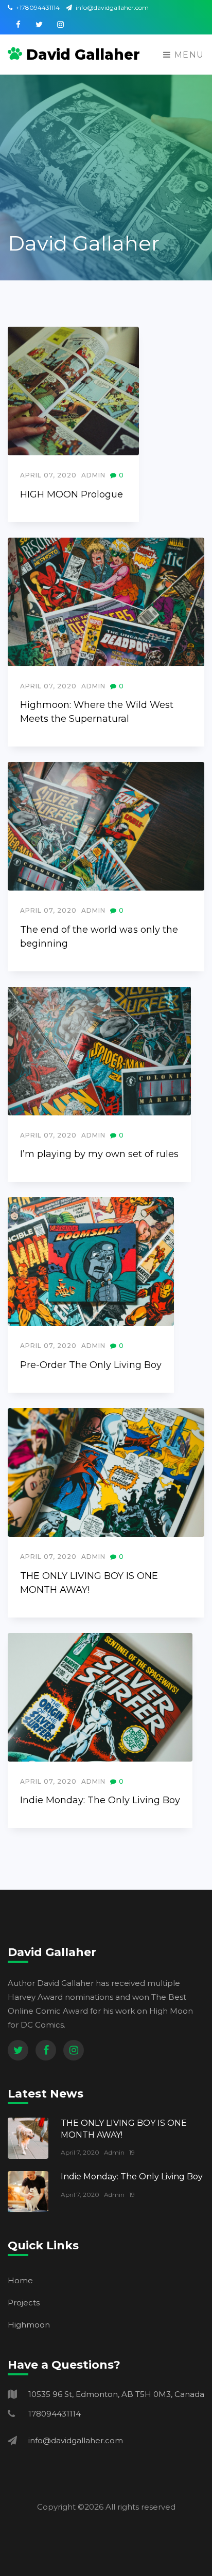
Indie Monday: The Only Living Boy (100, 1800)
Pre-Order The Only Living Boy (91, 1365)
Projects (24, 2303)
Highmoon (29, 2325)
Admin (93, 475)
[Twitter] (18, 2050)
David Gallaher (83, 55)
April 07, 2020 (48, 475)
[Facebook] (46, 2050)
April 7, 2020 (80, 2152)
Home (20, 2280)
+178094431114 (37, 7)
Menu (188, 55)
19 (132, 2152)
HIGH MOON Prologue (72, 494)
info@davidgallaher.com (111, 7)
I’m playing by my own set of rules (99, 1154)
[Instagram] (74, 2050)
